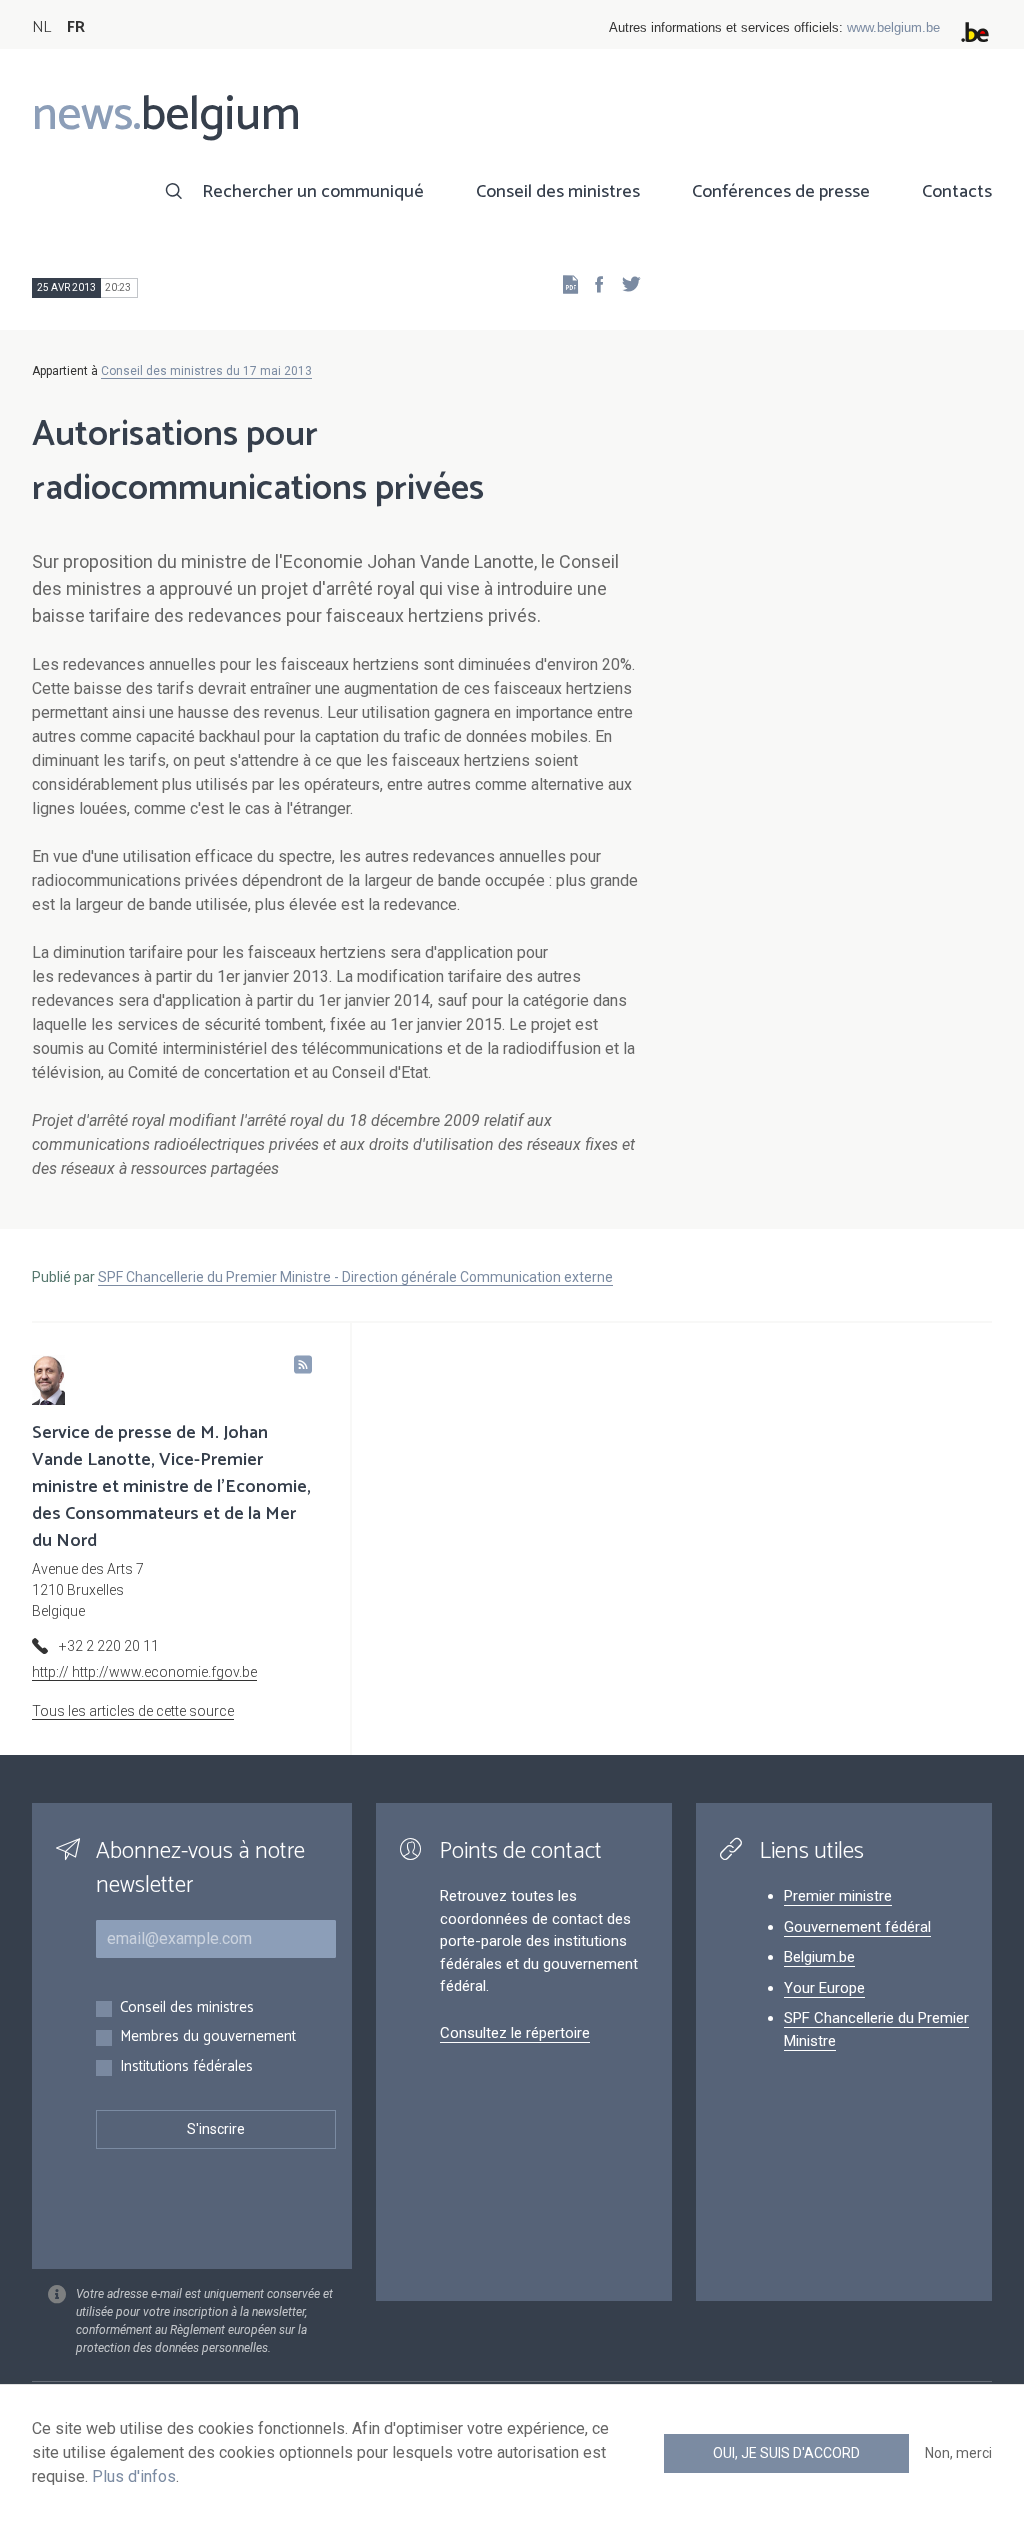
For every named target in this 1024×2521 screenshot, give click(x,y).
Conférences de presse (781, 192)
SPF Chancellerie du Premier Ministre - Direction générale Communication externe (355, 1277)
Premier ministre (838, 1896)
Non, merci (958, 2453)
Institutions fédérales (186, 2067)
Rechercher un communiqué (313, 192)
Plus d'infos (134, 2476)
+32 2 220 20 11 (109, 1646)
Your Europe (824, 1988)
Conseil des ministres (558, 192)
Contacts (957, 192)
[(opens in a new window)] (593, 283)
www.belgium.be (893, 27)
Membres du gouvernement (208, 2037)
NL (41, 27)
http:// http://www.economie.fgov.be (144, 1672)
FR (76, 27)
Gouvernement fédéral (857, 1927)
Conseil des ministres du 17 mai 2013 (206, 371)
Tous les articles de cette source (133, 1711)
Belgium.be (819, 1957)
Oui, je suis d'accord (786, 2453)
